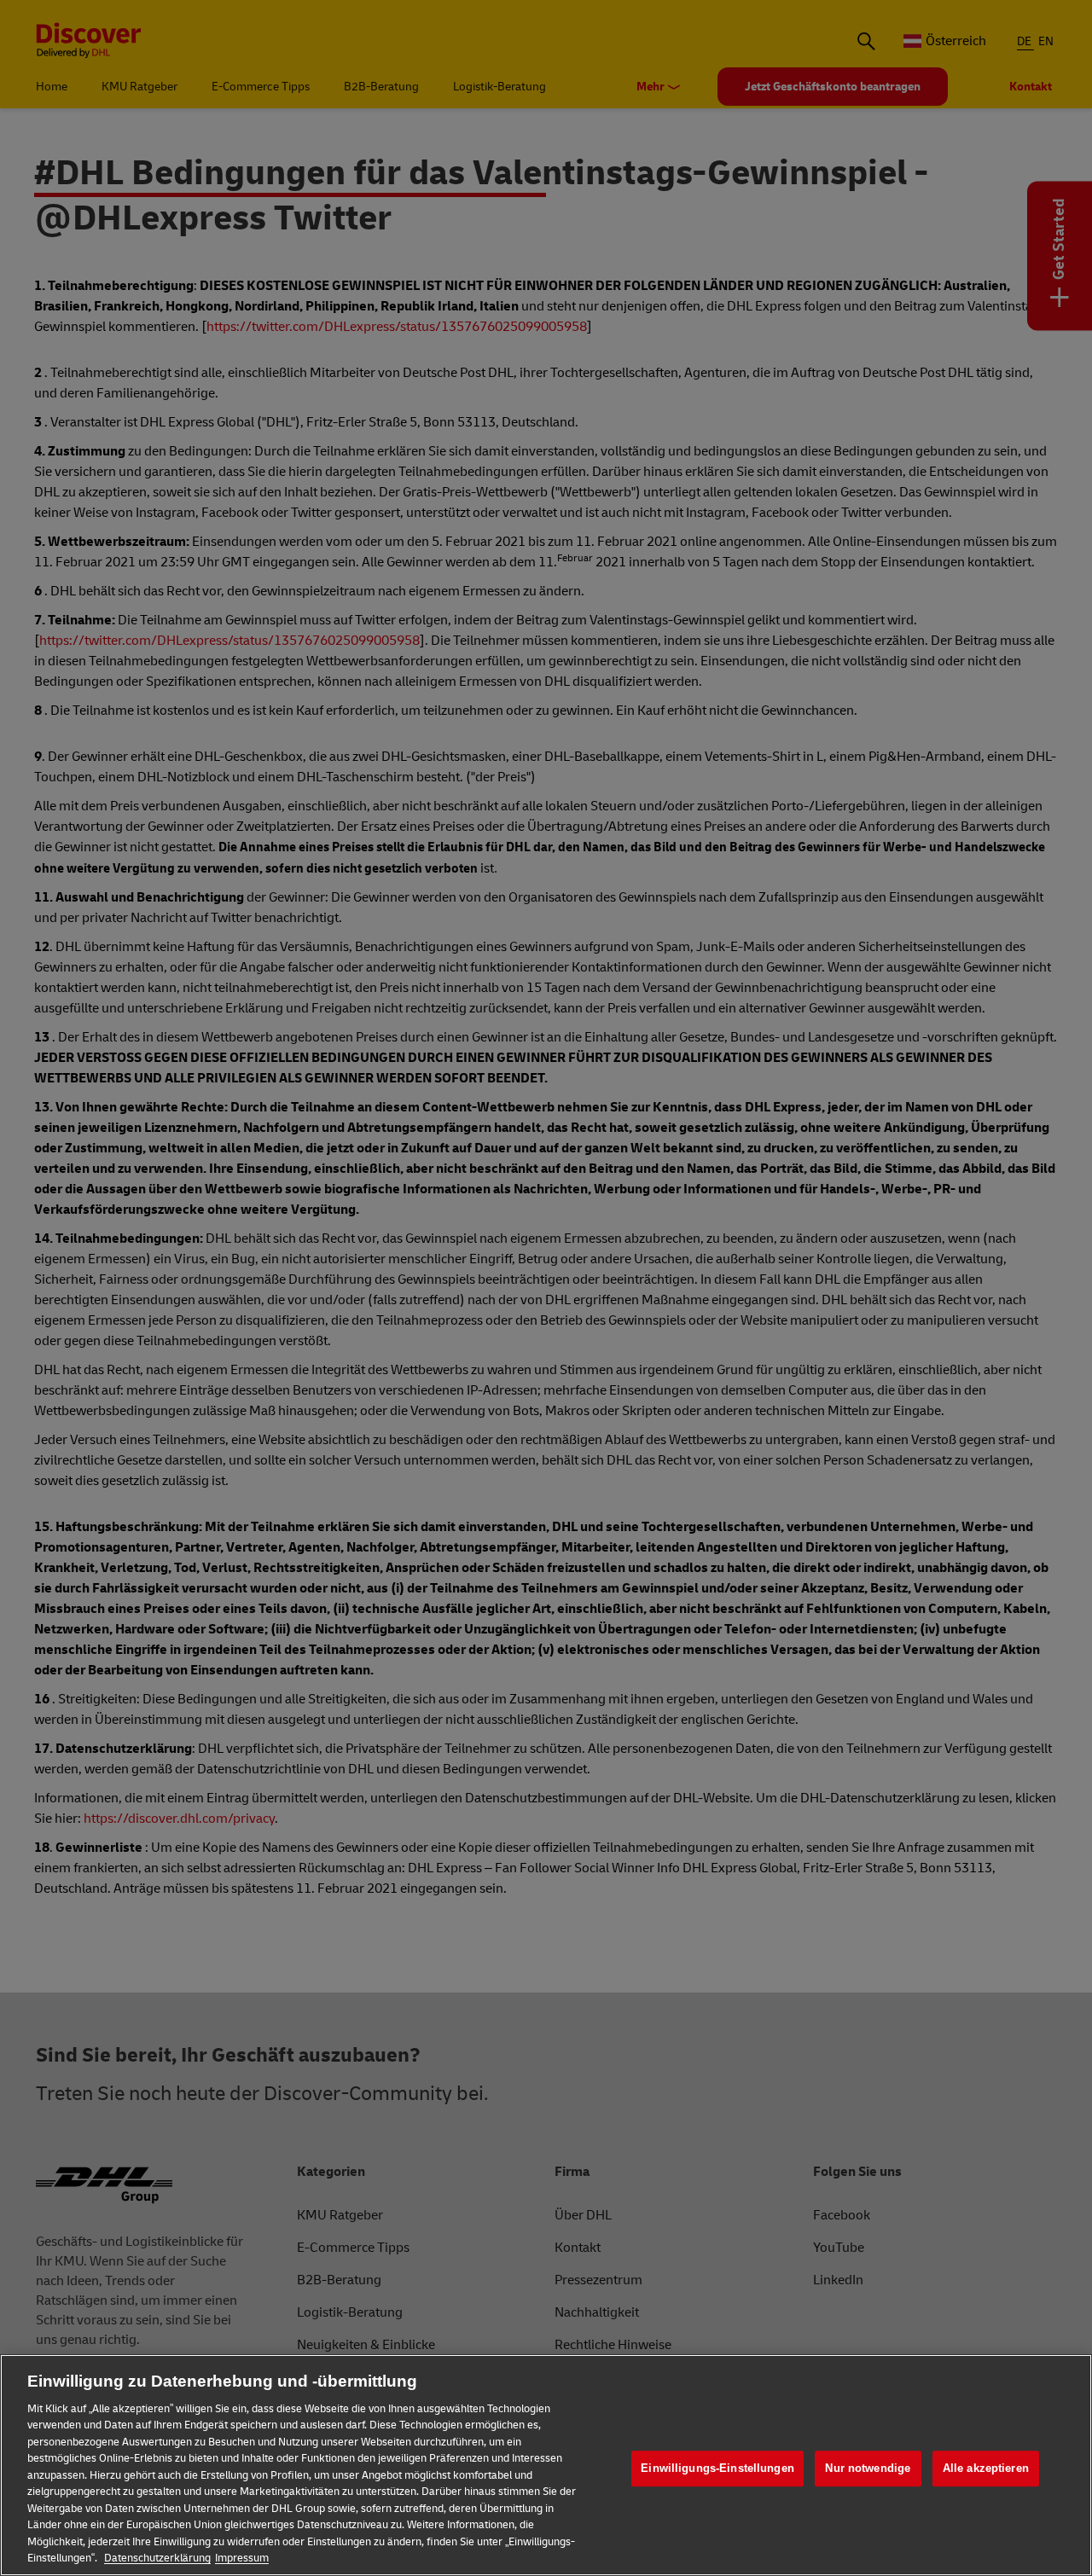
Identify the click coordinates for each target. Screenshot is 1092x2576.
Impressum (242, 2558)
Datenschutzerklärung (157, 2558)
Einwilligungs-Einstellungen (717, 2468)
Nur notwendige (868, 2468)
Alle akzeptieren (986, 2468)
